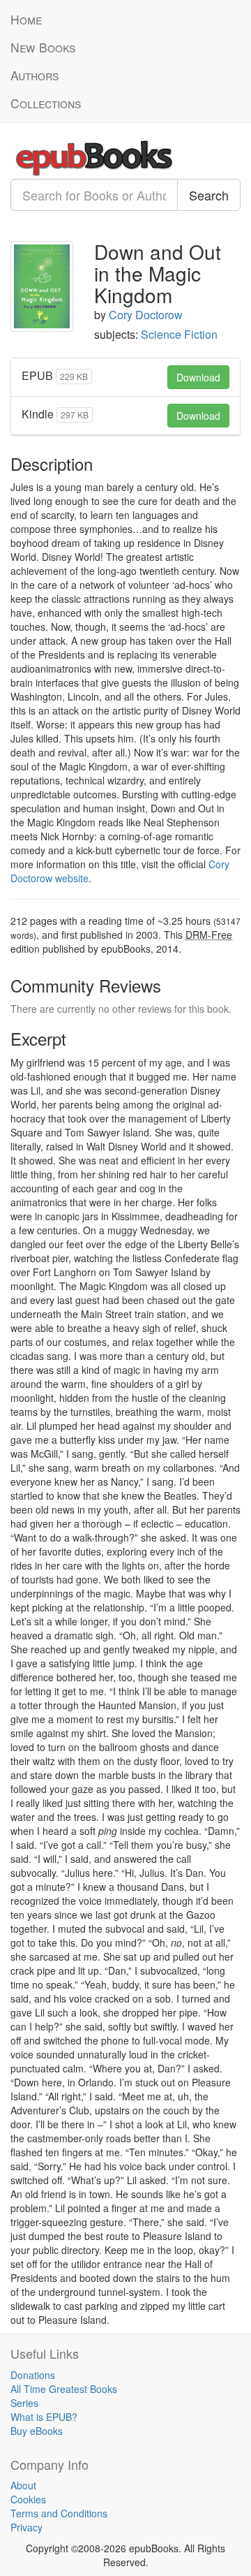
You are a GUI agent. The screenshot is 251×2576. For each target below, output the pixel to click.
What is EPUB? (44, 2417)
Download (198, 377)
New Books (43, 47)
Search (209, 195)
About (23, 2485)
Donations (33, 2375)
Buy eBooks (37, 2431)
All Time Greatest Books (64, 2389)
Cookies (28, 2499)
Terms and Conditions (59, 2513)
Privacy (26, 2527)
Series (24, 2403)
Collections (46, 103)
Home (26, 19)
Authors (35, 75)
